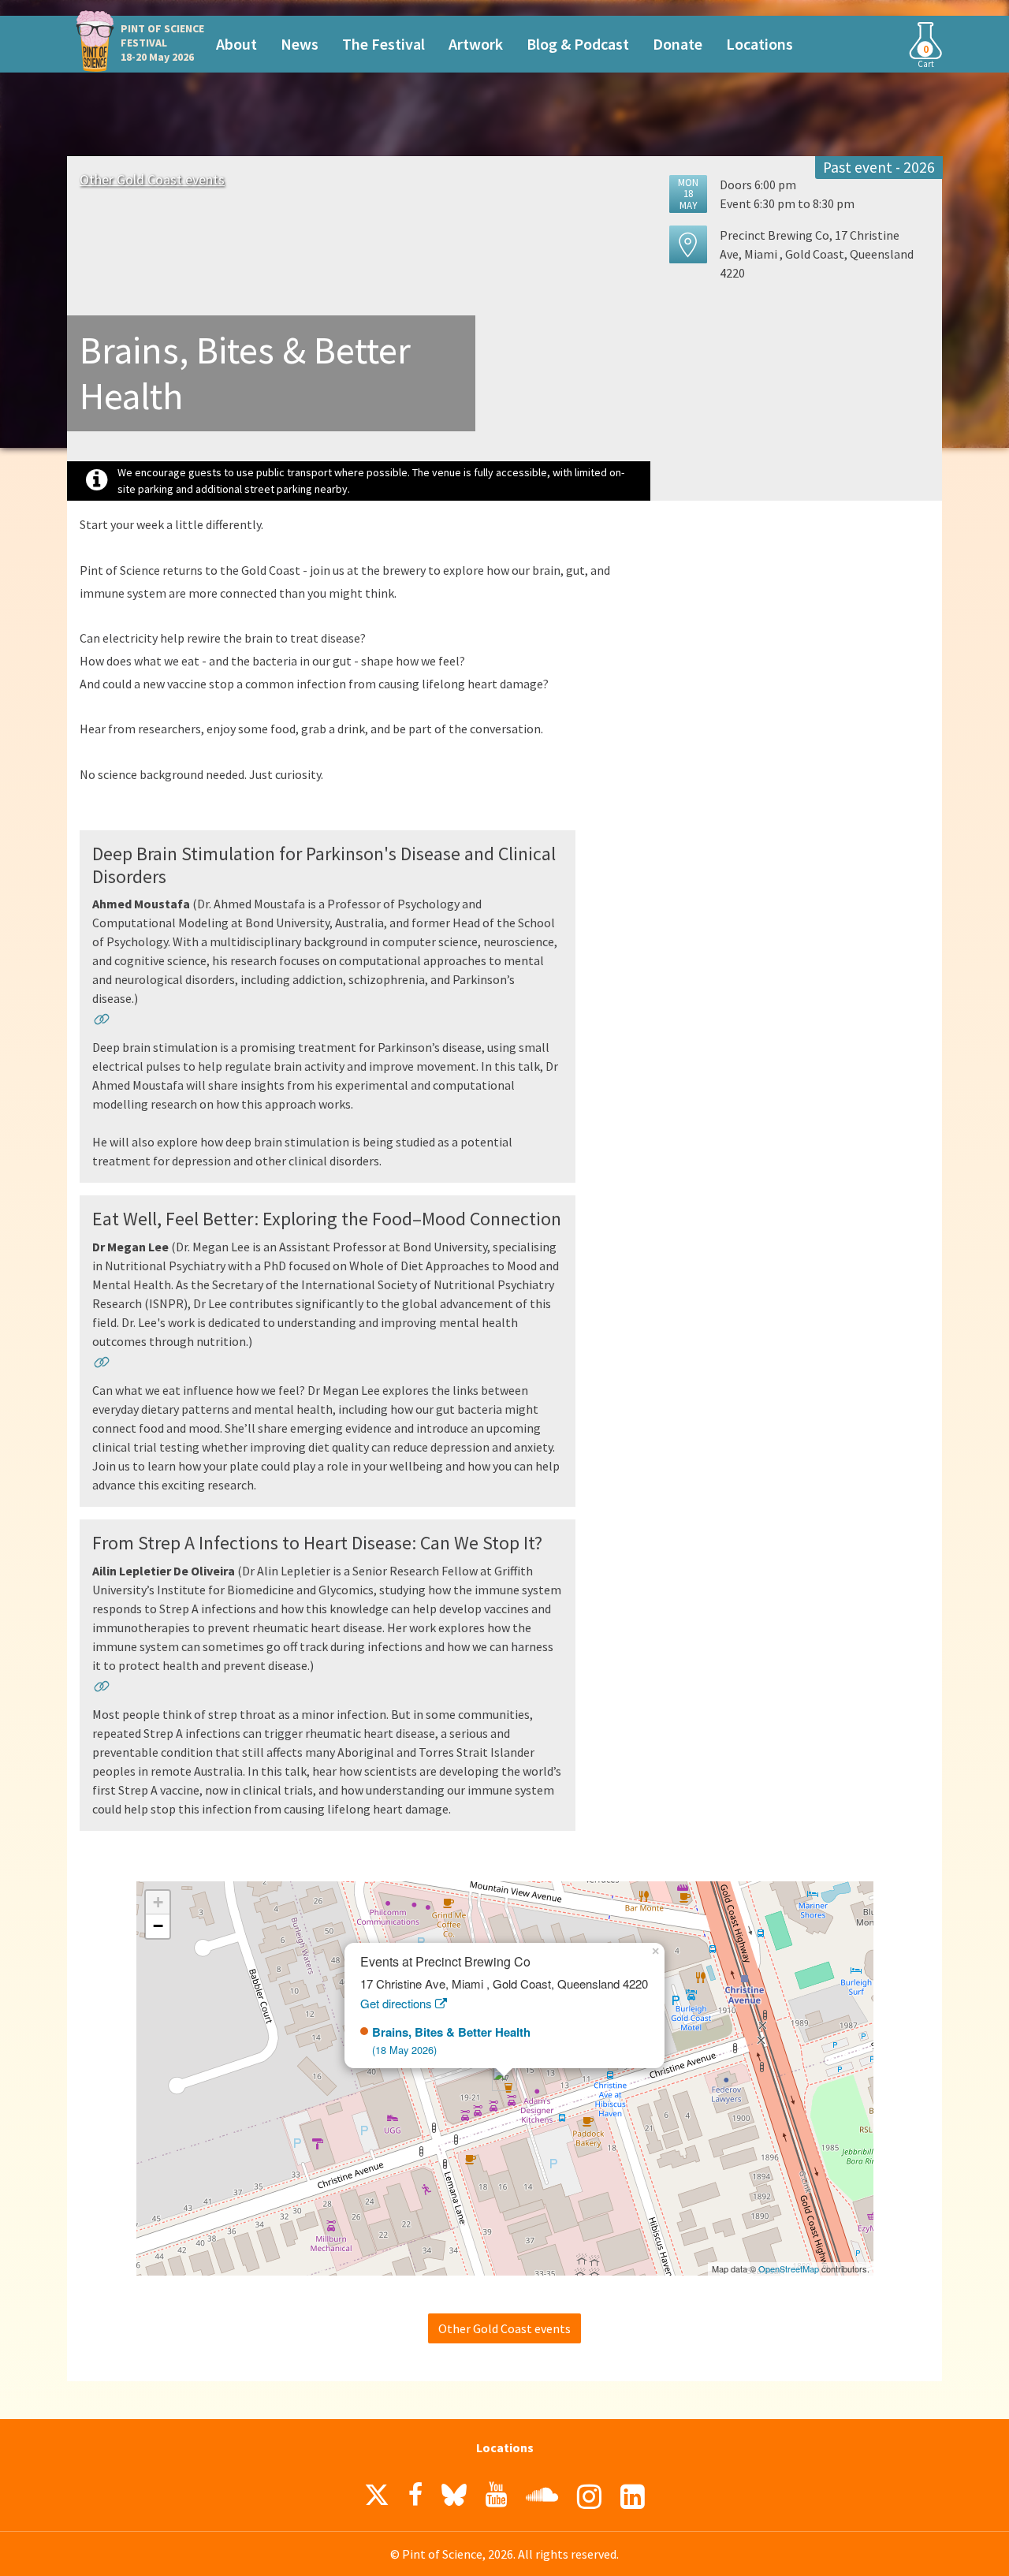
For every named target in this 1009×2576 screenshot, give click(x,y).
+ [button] (158, 1902)
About (236, 44)
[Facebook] (415, 2495)
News (300, 44)
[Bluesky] (454, 2499)
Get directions (398, 2003)
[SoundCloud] (542, 2495)
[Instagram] (589, 2497)
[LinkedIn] (633, 2497)
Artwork (476, 44)
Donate (678, 44)
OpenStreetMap (789, 2268)
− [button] (158, 1926)
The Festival (383, 44)
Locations (760, 44)
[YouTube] (496, 2495)
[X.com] (377, 2499)
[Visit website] (102, 1022)
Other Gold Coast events (152, 179)
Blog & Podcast (578, 44)
